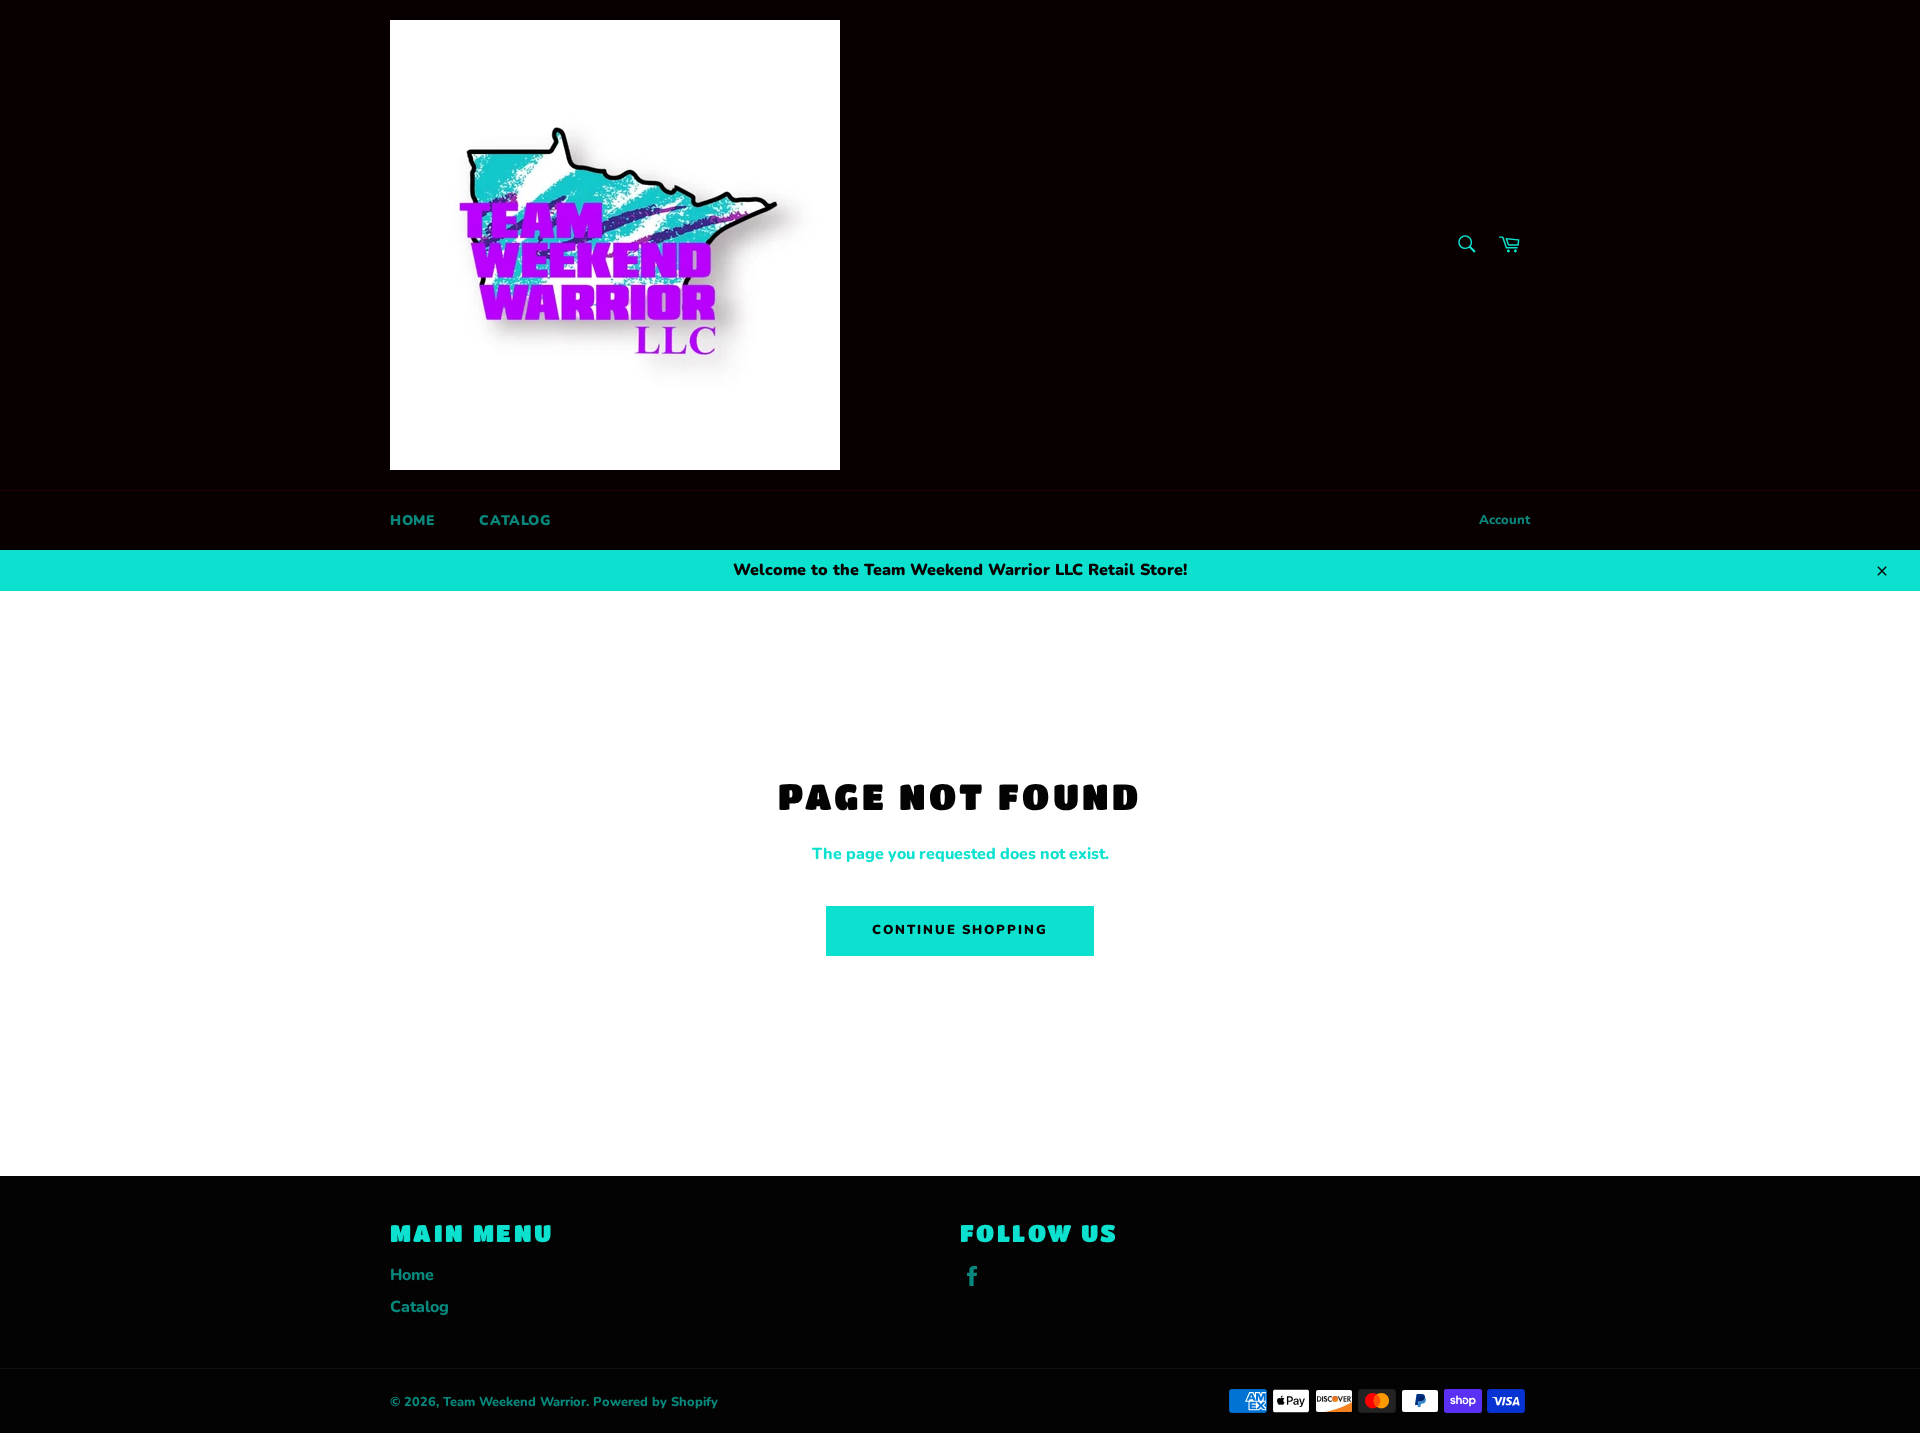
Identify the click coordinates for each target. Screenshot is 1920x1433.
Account (1504, 520)
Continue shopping (960, 930)
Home (412, 520)
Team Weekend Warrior (514, 1402)
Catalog (514, 520)
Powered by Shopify (655, 1402)
